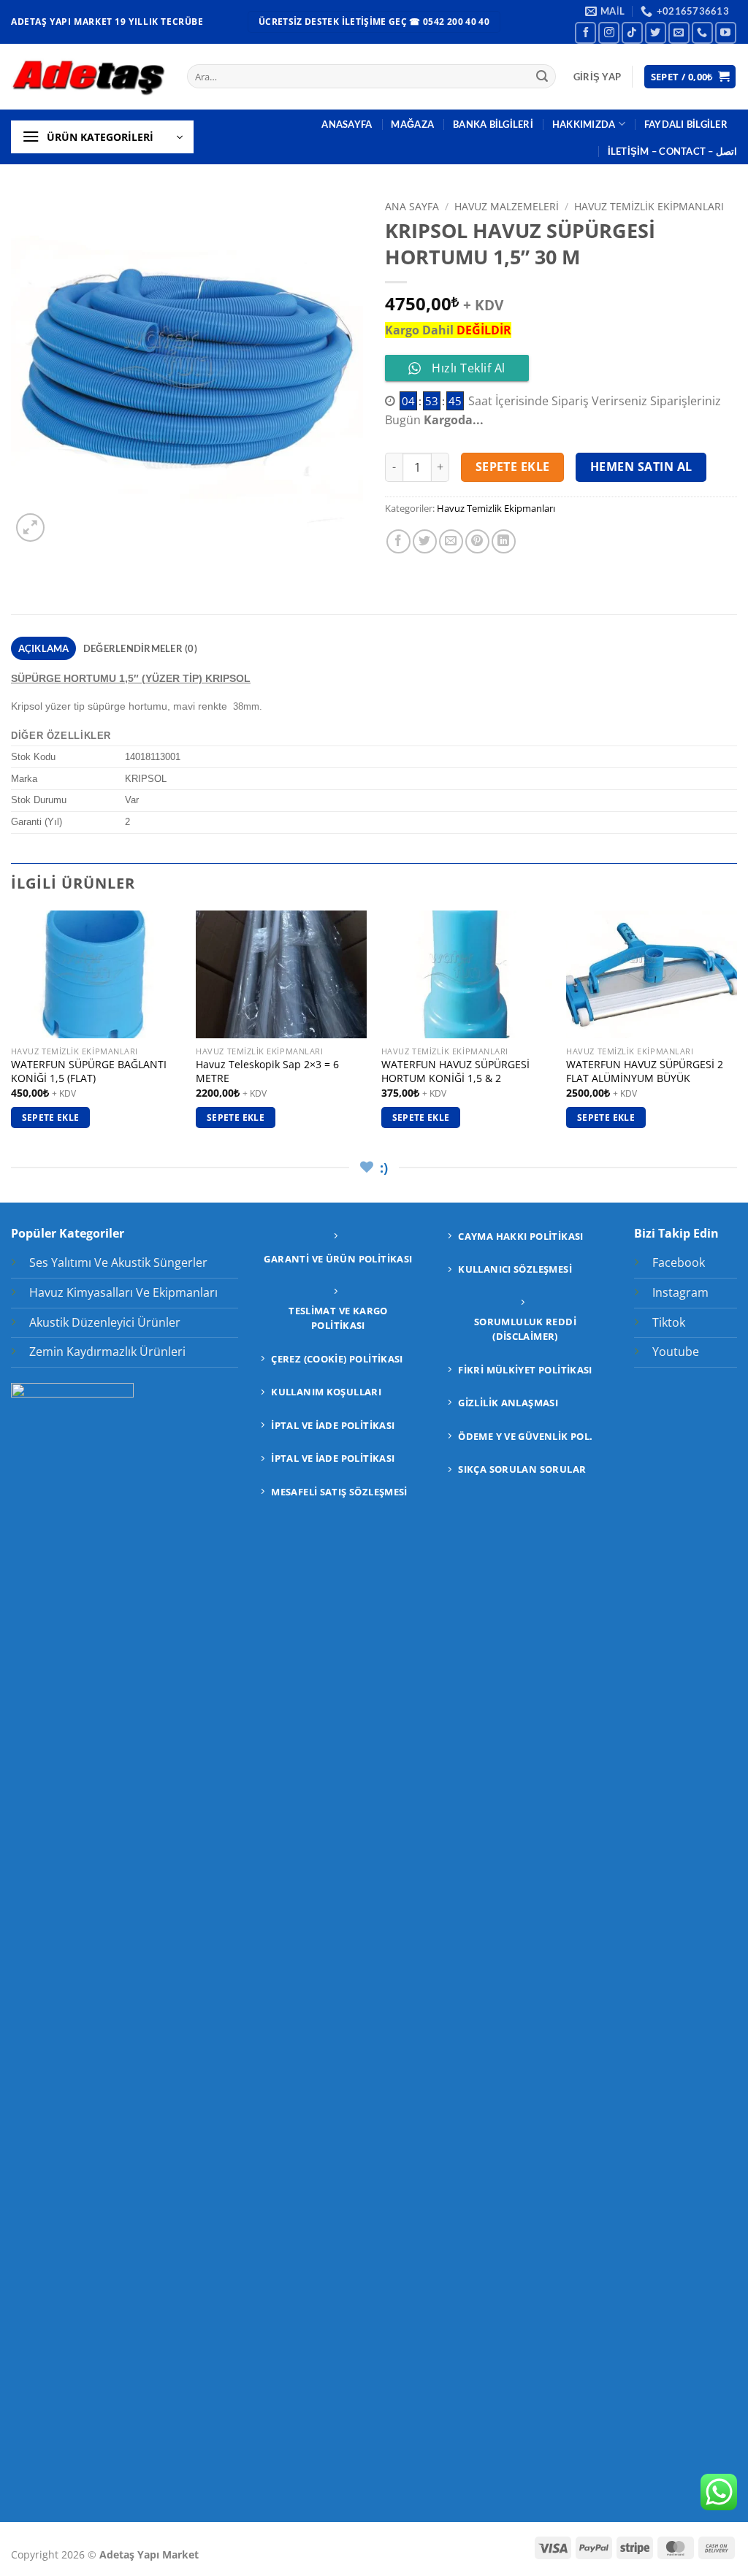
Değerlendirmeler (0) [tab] (140, 648)
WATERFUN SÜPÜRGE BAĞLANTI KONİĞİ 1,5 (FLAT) (89, 1072)
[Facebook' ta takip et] (585, 32)
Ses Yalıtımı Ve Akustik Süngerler (118, 1262)
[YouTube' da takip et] (726, 32)
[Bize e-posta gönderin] (679, 32)
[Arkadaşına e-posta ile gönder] (451, 541)
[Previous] (12, 1032)
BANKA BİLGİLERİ (493, 124)
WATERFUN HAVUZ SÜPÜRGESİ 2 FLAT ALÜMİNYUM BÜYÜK (645, 1072)
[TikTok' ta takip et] (632, 32)
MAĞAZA (412, 124)
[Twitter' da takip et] (656, 32)
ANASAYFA (347, 124)
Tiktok (669, 1322)
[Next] (736, 1032)
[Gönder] (542, 77)
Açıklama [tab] (44, 648)
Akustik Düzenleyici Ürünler (105, 1322)
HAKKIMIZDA (584, 124)
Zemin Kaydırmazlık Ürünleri (107, 1352)
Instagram (680, 1292)
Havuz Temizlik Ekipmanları (649, 206)
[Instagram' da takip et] (609, 32)
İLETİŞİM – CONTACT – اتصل (672, 151)
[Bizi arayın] (702, 32)
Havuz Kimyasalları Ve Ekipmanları (123, 1292)
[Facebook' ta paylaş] (398, 541)
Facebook (679, 1262)
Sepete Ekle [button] (51, 1118)
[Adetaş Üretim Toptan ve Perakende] (88, 76)
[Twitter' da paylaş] (425, 541)
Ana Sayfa (412, 206)
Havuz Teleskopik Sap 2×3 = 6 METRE (267, 1072)
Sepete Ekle (513, 467)
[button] (597, 77)
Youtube (676, 1352)
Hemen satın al (641, 467)
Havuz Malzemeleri (507, 206)
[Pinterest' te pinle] (477, 541)
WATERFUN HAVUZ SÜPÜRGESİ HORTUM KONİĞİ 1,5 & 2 (455, 1072)
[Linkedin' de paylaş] (504, 541)
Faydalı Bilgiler (686, 124)
